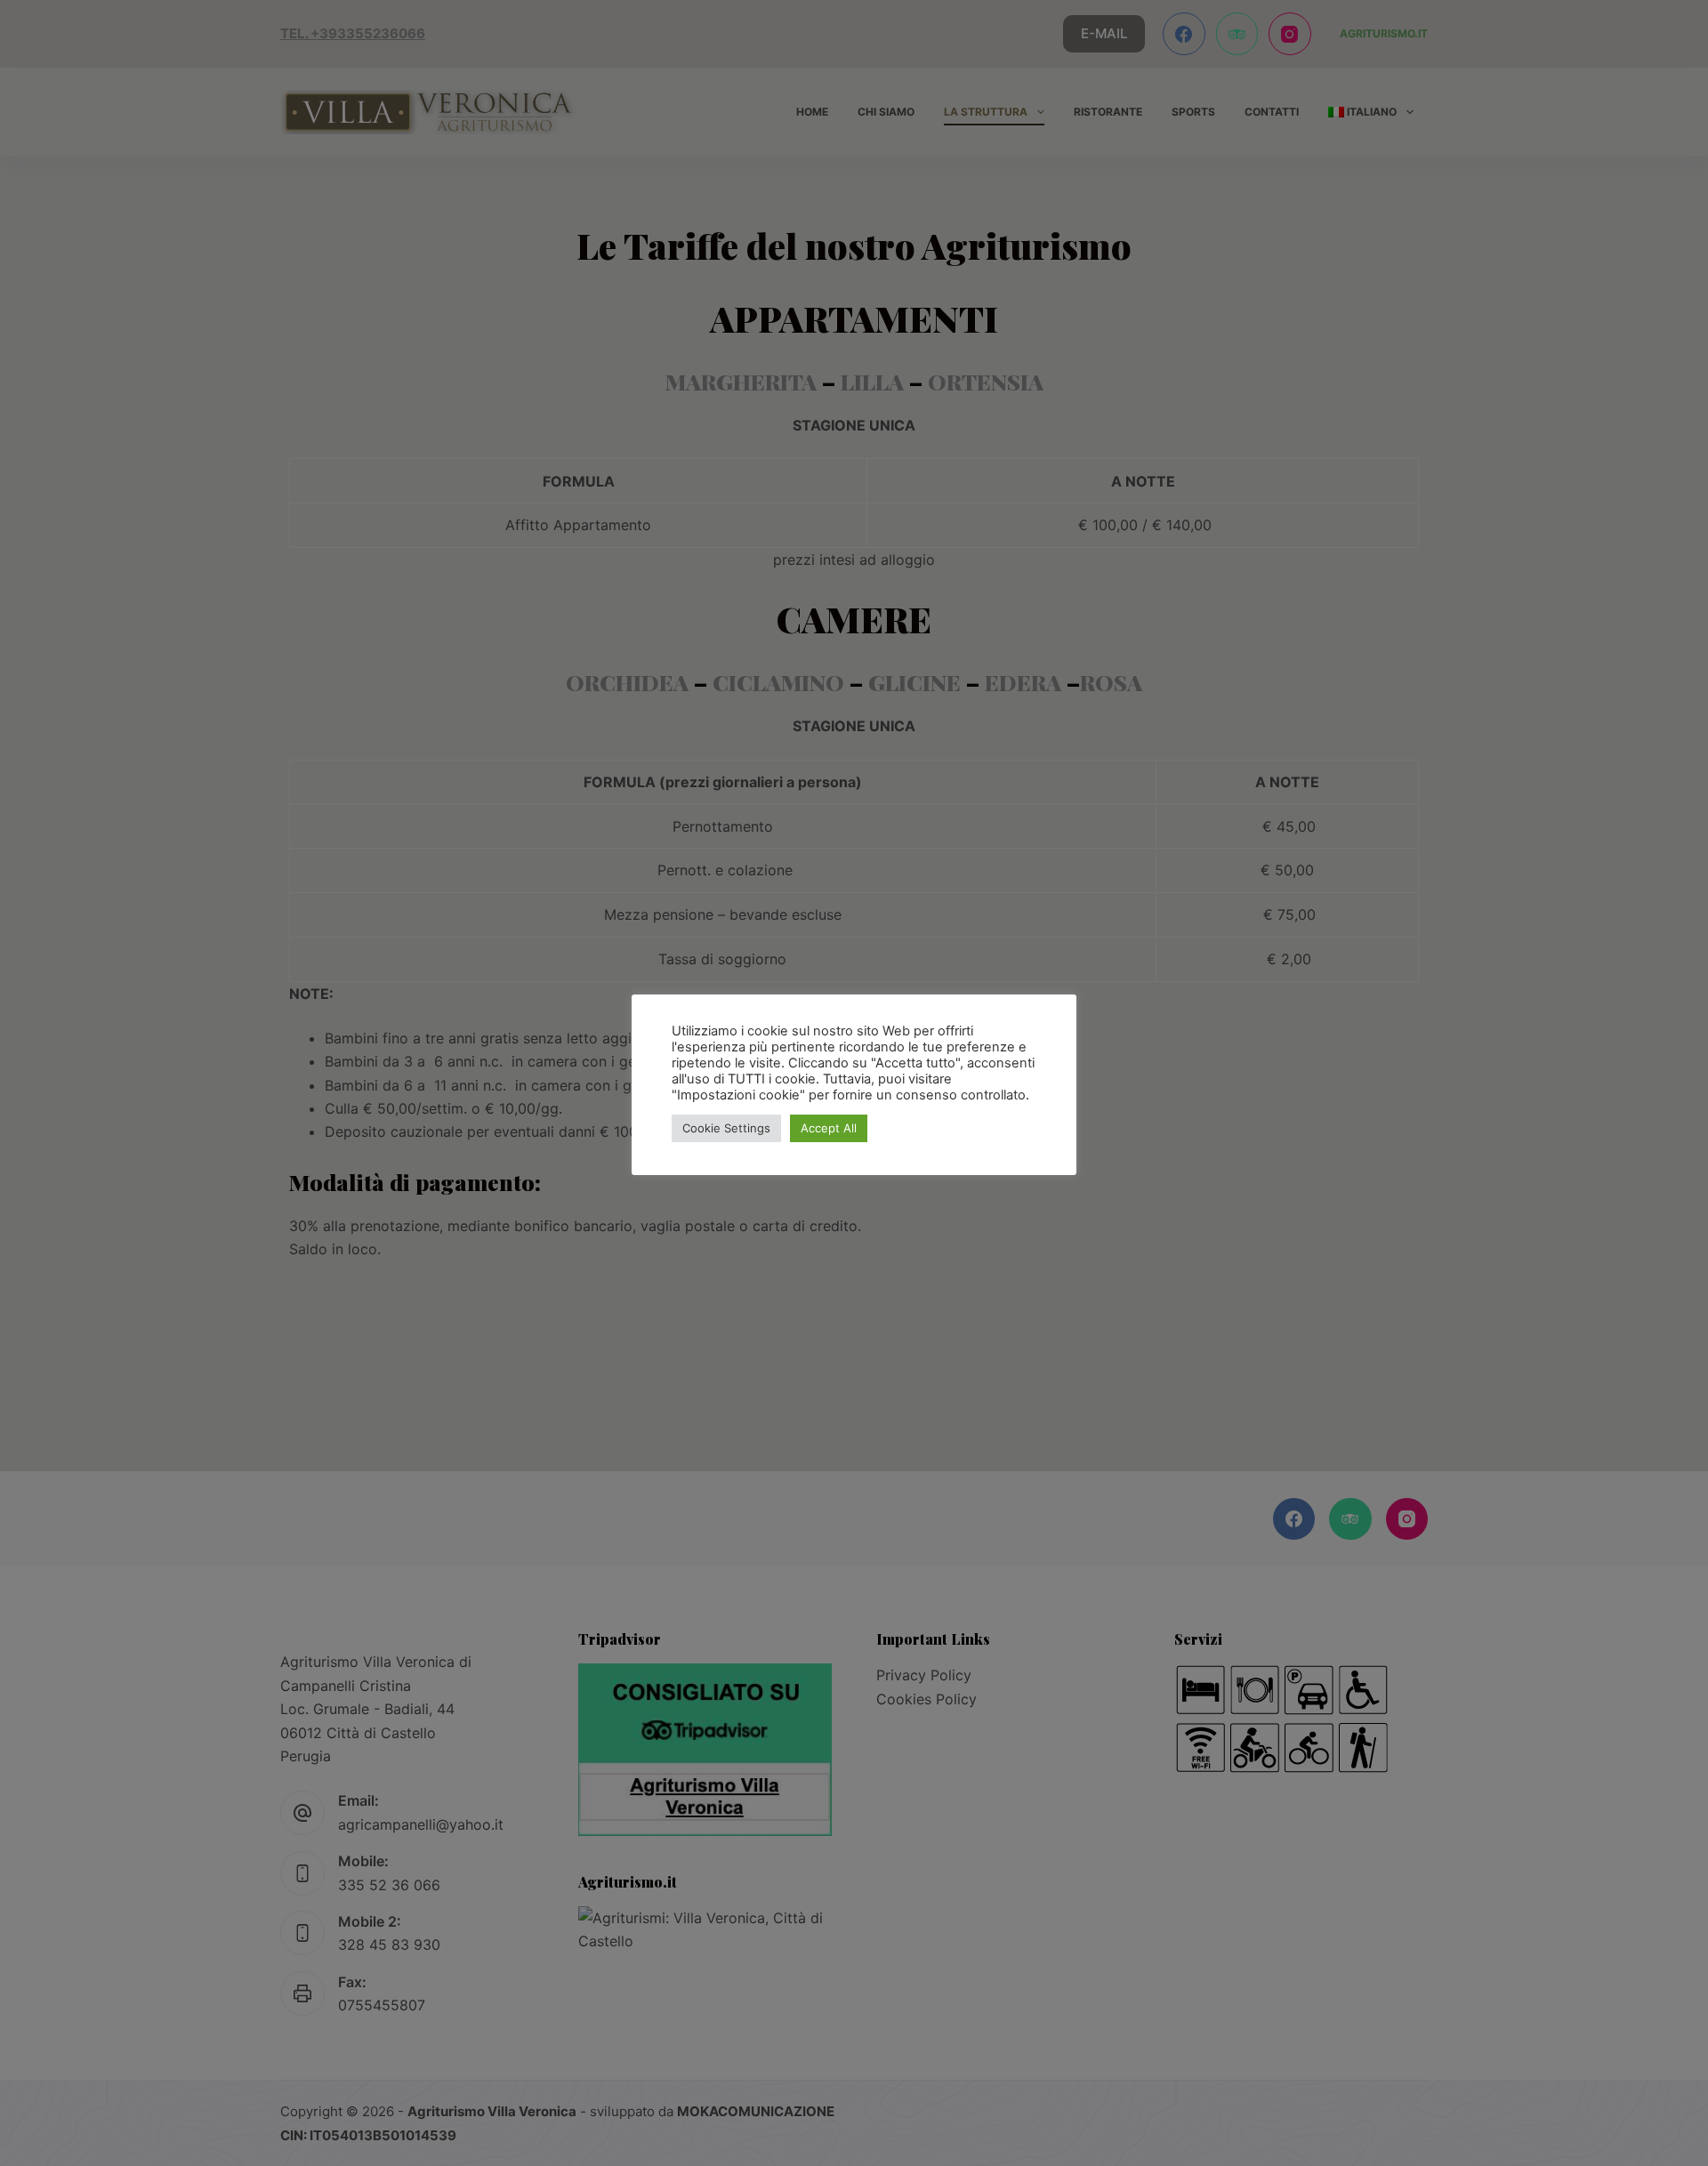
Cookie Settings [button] (726, 1128)
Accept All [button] (829, 1128)
